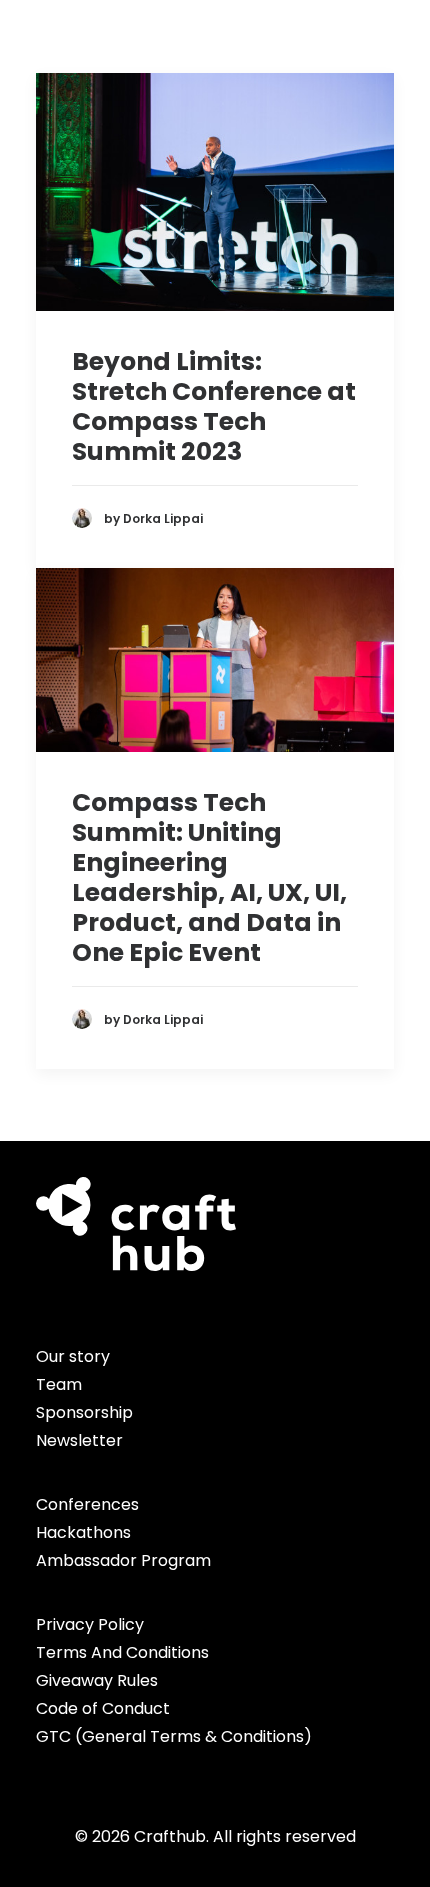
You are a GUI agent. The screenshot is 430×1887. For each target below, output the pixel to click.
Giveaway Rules (97, 1680)
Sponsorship (84, 1412)
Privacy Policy (90, 1624)
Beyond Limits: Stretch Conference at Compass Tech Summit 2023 (214, 406)
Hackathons (83, 1532)
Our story (73, 1356)
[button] (384, 43)
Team (59, 1384)
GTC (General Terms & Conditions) (174, 1736)
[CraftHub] (70, 43)
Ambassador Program (123, 1560)
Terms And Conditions (122, 1652)
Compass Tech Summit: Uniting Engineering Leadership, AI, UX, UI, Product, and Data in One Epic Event (209, 877)
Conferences (87, 1504)
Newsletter (79, 1440)
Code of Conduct (103, 1708)
